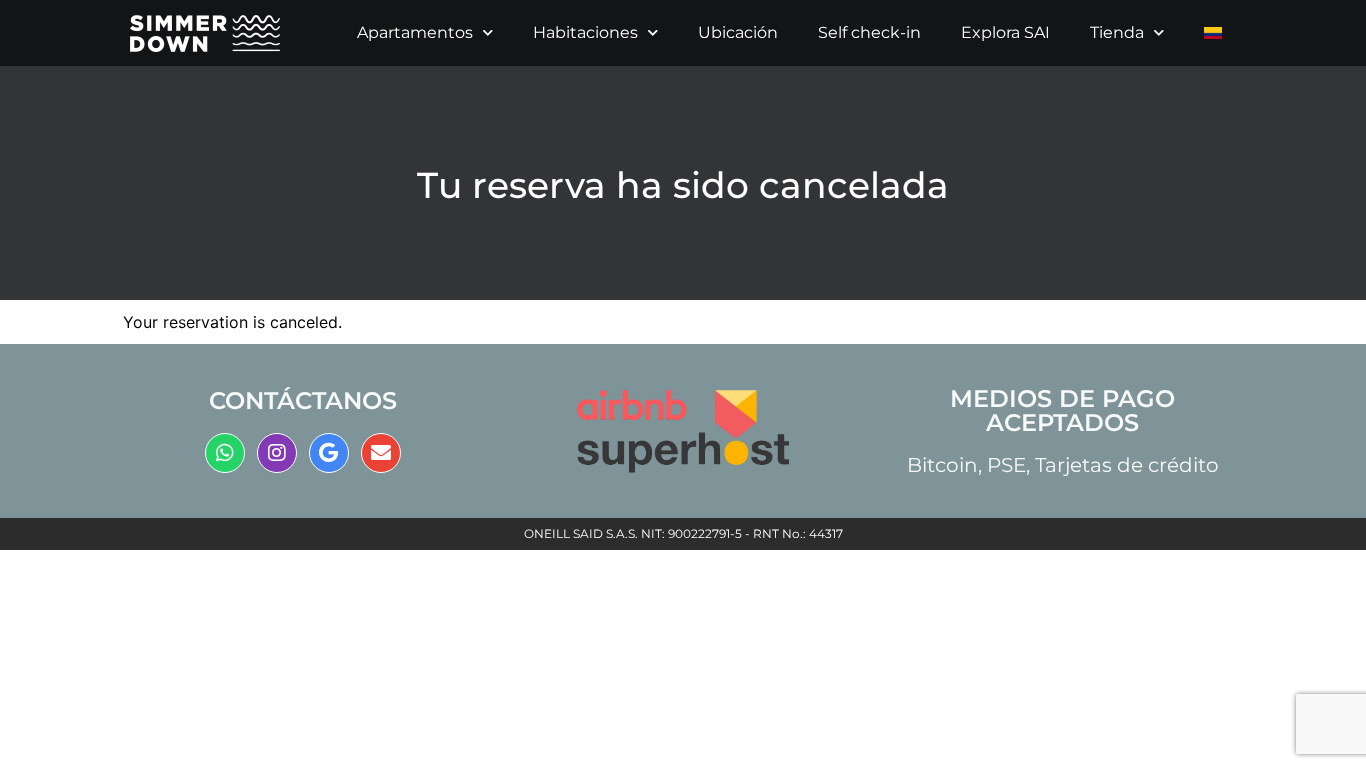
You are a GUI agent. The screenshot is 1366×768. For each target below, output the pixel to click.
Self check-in (869, 32)
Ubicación (738, 32)
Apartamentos (415, 32)
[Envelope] (381, 453)
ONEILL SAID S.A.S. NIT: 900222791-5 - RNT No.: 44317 (683, 533)
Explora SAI (1005, 32)
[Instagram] (277, 453)
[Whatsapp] (225, 453)
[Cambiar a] (1213, 33)
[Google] (329, 453)
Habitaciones (585, 32)
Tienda (1117, 32)
